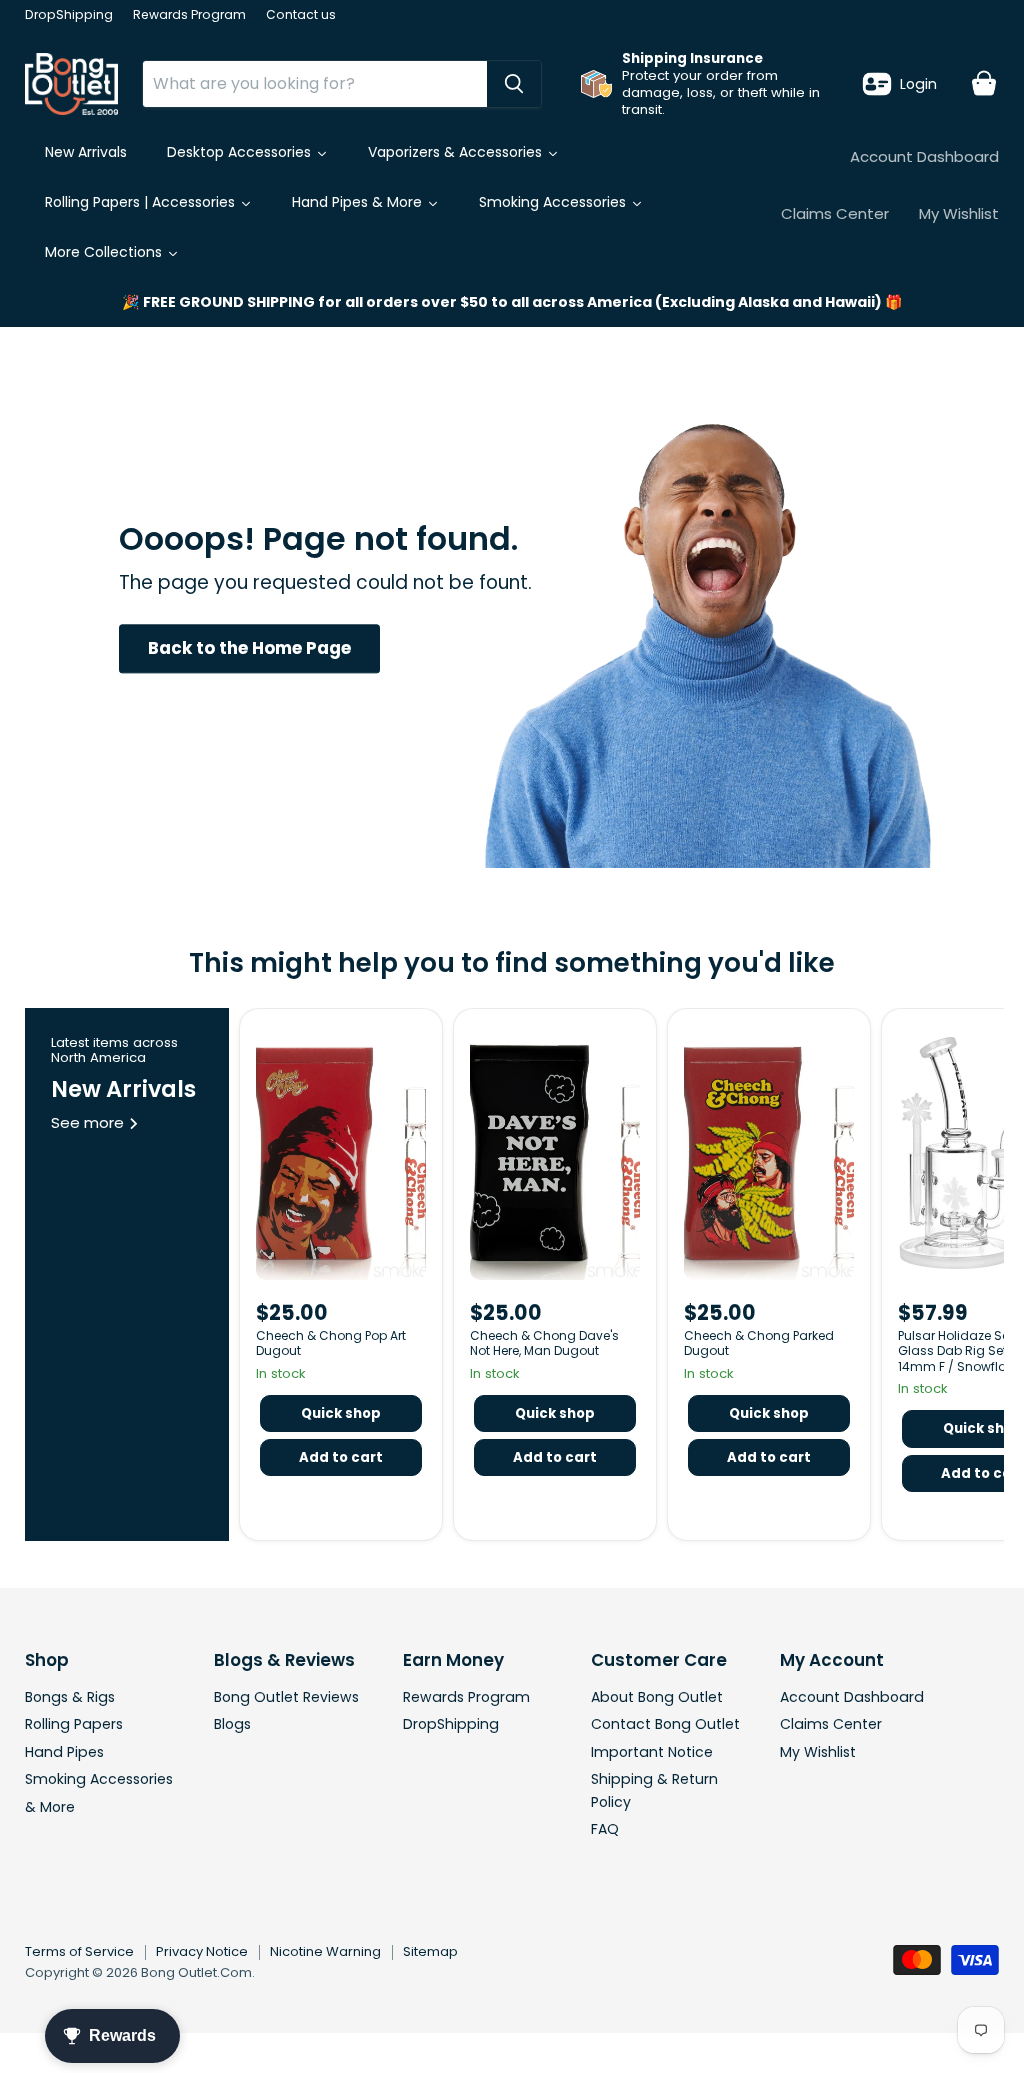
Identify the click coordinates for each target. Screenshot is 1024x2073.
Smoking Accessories (99, 1779)
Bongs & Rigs (70, 1697)
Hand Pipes (64, 1752)
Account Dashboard (924, 156)
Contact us (301, 15)
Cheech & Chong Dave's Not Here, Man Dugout (544, 1343)
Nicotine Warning (325, 1951)
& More (50, 1807)
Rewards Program (189, 15)
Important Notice (652, 1752)
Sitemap (430, 1951)
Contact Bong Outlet (665, 1724)
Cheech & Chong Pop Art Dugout (331, 1343)
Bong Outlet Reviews (286, 1697)
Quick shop (341, 1413)
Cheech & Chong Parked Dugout (759, 1343)
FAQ (605, 1829)
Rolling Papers (74, 1724)
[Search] (514, 84)
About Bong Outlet (657, 1697)
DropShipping (69, 15)
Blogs (232, 1724)
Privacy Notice (202, 1951)
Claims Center (835, 213)
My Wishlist (959, 213)
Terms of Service (79, 1951)
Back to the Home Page (249, 648)
